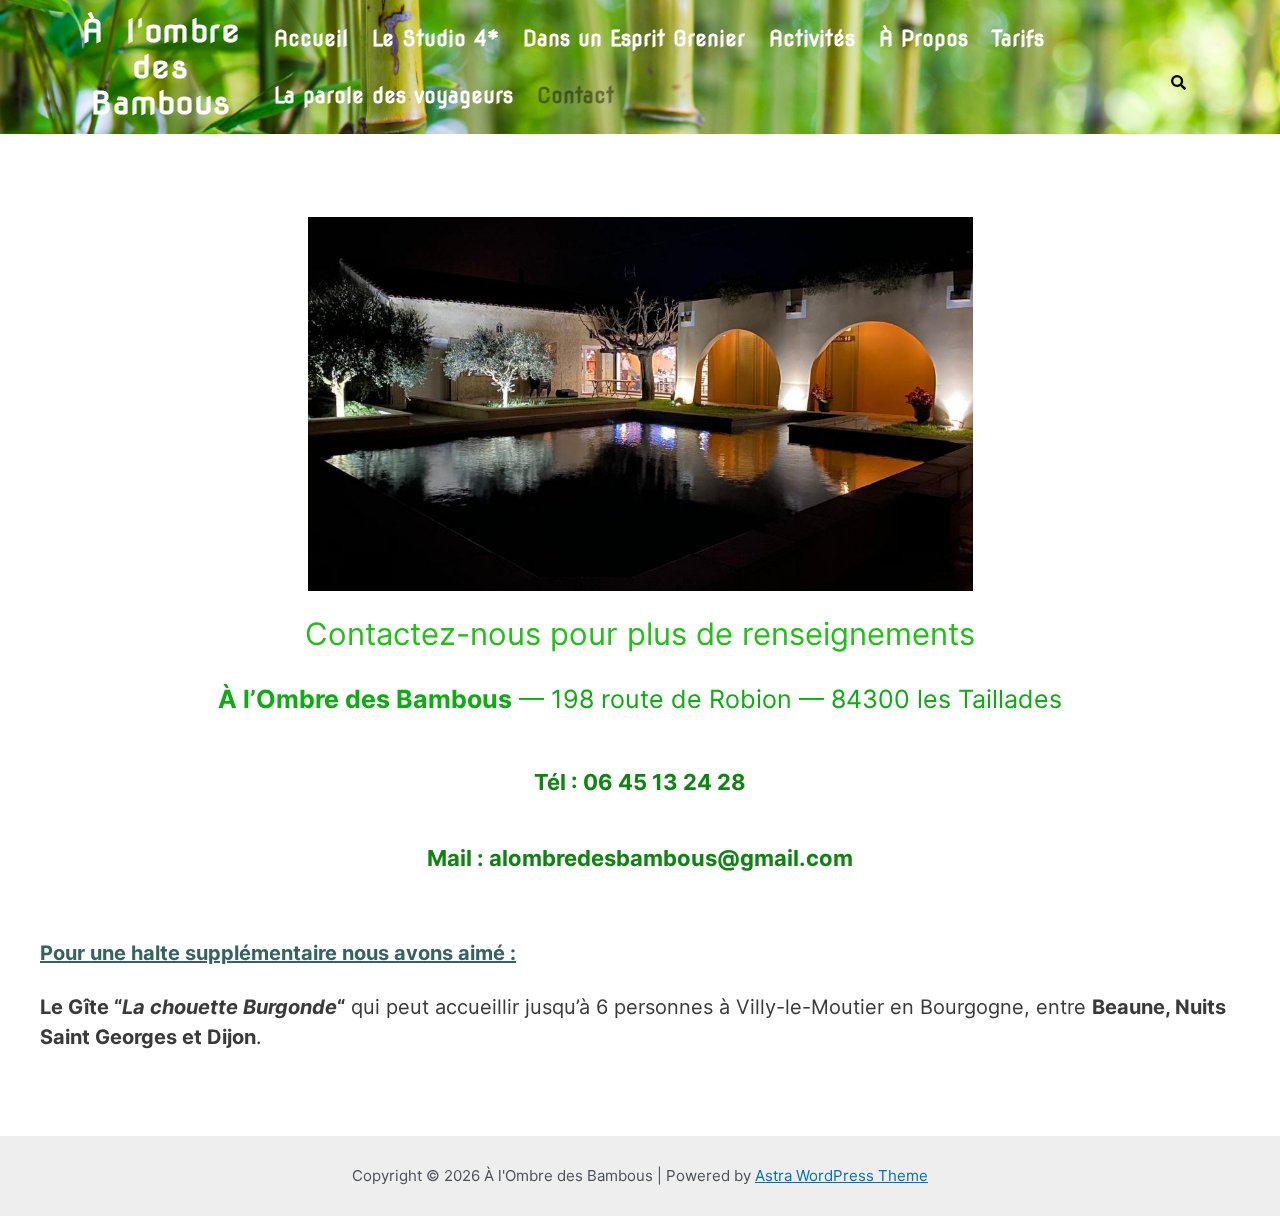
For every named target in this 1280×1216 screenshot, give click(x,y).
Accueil (311, 38)
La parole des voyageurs (393, 95)
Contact (575, 95)
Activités (812, 38)
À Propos (923, 38)
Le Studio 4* (435, 38)
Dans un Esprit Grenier (634, 38)
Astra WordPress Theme (841, 1175)
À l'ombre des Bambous (161, 67)
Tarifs (1018, 38)
